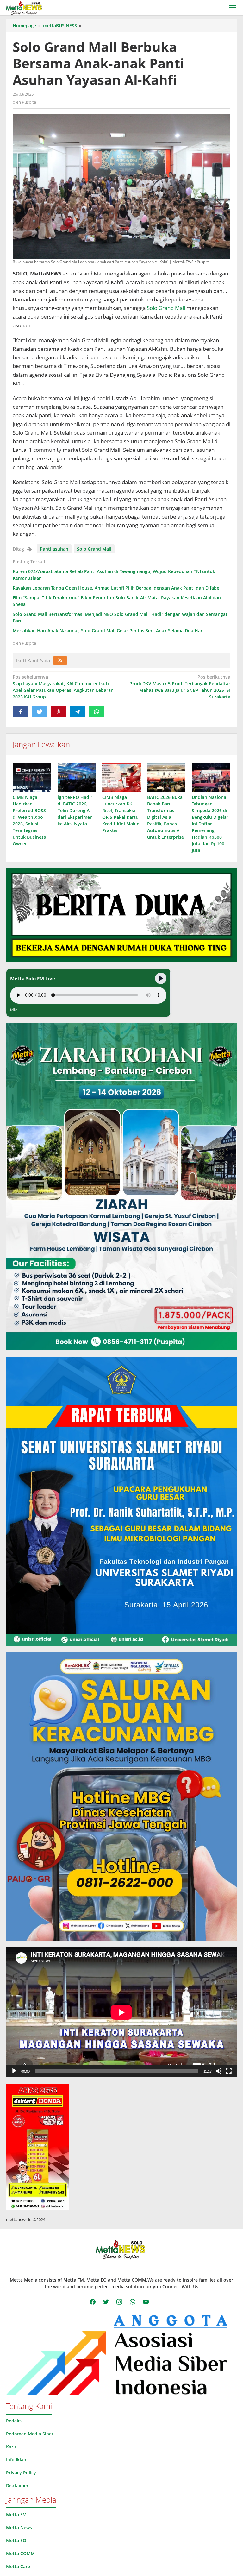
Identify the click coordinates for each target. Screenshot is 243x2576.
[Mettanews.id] (24, 7)
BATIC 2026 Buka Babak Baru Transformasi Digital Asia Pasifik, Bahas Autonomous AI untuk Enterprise (165, 817)
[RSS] (60, 660)
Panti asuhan (54, 549)
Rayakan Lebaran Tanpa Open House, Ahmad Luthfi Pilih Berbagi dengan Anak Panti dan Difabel (117, 588)
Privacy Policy (21, 2473)
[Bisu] (219, 2071)
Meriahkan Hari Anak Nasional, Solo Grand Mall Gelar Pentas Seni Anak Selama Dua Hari (108, 631)
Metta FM (16, 2514)
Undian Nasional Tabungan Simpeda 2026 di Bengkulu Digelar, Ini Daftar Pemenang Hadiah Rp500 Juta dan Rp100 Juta (211, 824)
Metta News (19, 2527)
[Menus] (233, 8)
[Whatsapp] (97, 712)
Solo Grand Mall (166, 308)
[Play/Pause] (161, 978)
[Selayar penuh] (229, 2071)
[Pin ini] (59, 712)
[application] (121, 2012)
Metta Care (18, 2566)
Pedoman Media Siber (30, 2434)
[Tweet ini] (40, 712)
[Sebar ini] (21, 712)
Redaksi (14, 2421)
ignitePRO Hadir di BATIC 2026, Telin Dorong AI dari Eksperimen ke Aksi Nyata (75, 810)
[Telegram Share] (78, 712)
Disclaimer (17, 2486)
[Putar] (14, 2071)
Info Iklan (16, 2460)
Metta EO (16, 2540)
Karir (11, 2447)
